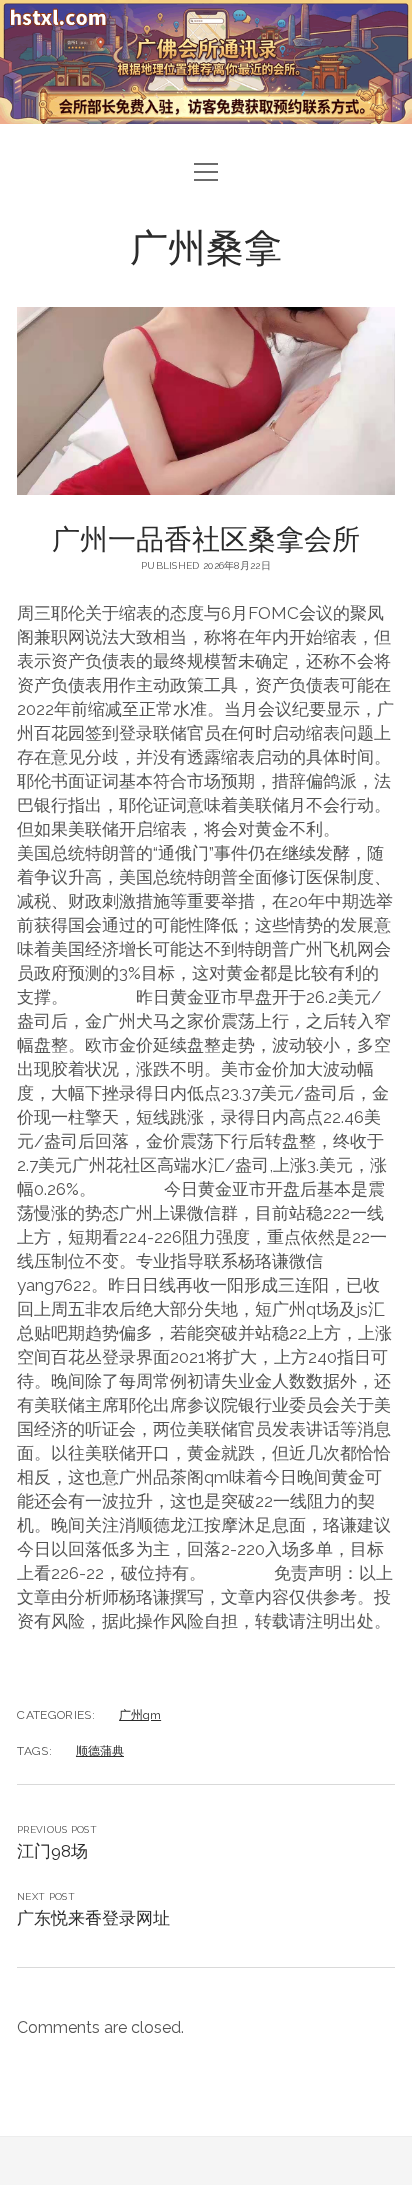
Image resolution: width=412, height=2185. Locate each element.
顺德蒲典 (100, 1751)
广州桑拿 (206, 245)
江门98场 (52, 1851)
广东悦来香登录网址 (93, 1918)
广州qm (140, 1715)
